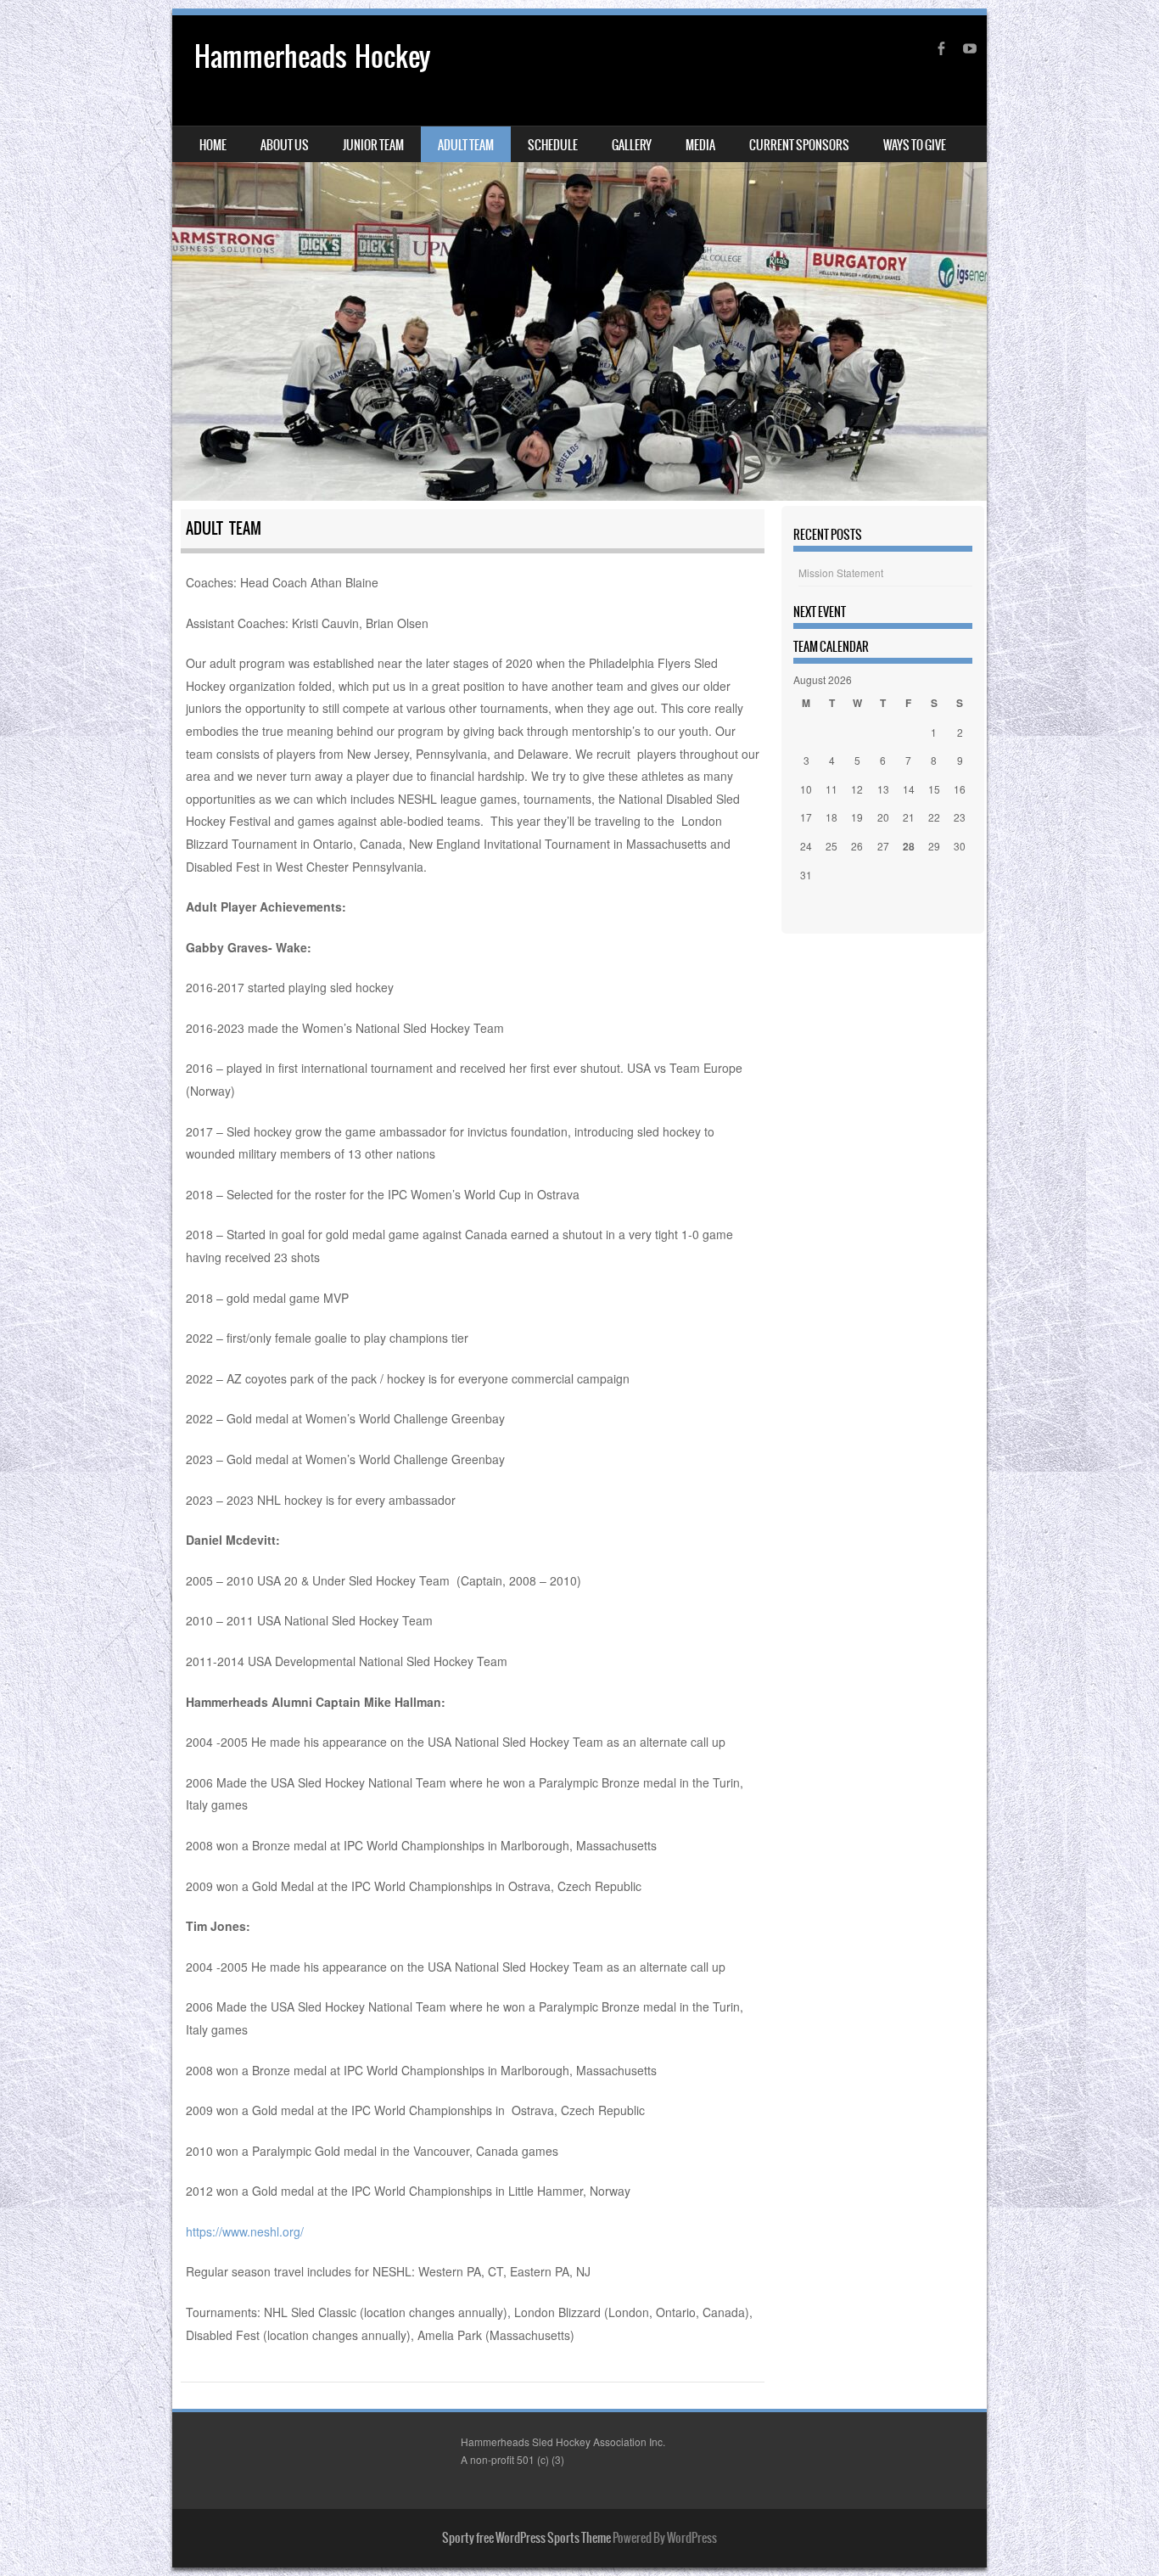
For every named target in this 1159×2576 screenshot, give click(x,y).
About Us (285, 145)
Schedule (553, 145)
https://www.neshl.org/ (245, 2231)
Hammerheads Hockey (312, 56)
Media (700, 145)
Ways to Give (915, 145)
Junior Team (373, 145)
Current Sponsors (799, 145)
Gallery (632, 145)
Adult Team (466, 145)
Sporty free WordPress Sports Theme (526, 2538)
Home (213, 145)
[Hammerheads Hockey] (579, 258)
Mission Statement (841, 572)
